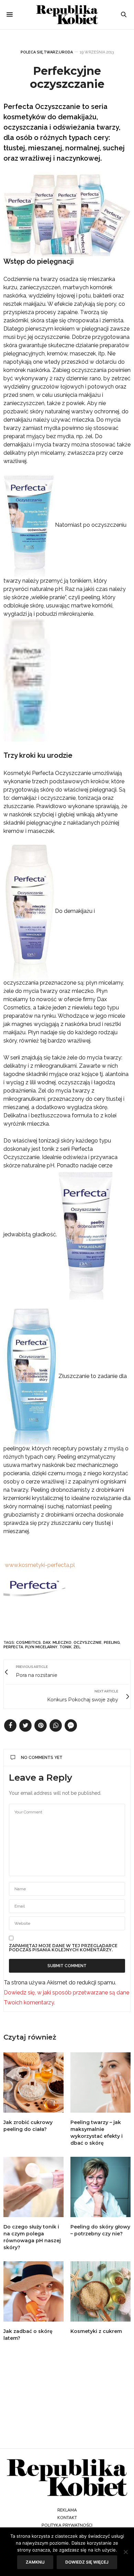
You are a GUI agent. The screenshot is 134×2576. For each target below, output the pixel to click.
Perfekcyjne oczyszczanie (67, 77)
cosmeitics (29, 1643)
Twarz (51, 52)
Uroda (66, 52)
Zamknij (35, 2562)
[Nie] (125, 2552)
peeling (112, 1643)
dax (47, 1643)
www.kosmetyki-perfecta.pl (40, 1565)
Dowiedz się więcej (87, 2562)
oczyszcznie (88, 1643)
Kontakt (67, 2518)
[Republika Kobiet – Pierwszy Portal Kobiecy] (67, 15)
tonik (65, 1647)
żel (77, 1647)
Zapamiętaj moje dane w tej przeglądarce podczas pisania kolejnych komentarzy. (63, 1948)
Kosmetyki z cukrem (96, 2331)
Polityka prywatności (67, 2525)
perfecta (13, 1647)
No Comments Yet (42, 1758)
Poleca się (32, 52)
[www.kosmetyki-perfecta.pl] (4, 1565)
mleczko (62, 1643)
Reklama (67, 2510)
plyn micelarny (41, 1647)
